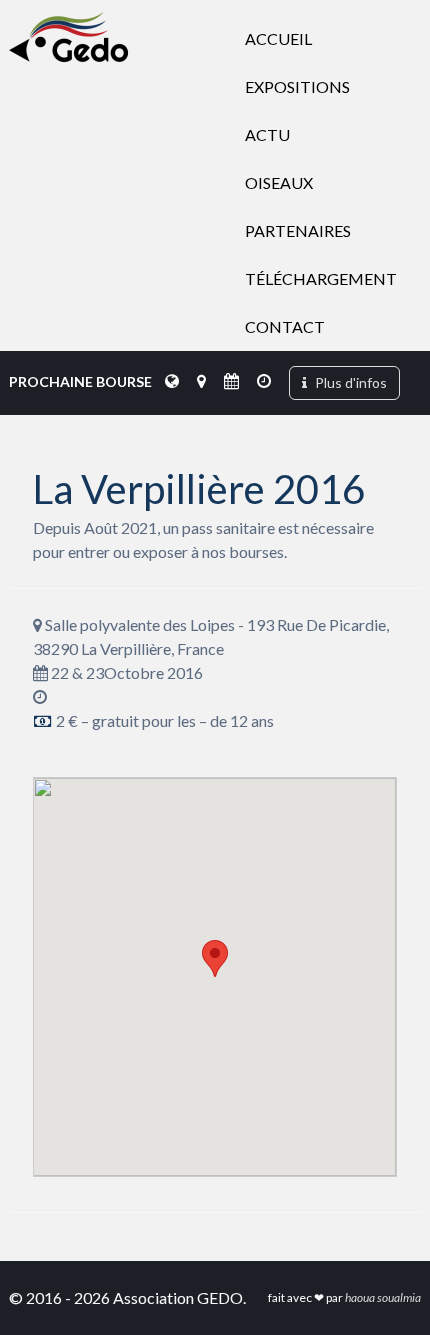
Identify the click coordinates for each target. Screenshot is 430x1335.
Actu (267, 134)
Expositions (297, 86)
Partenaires (298, 230)
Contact (285, 326)
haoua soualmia (383, 1297)
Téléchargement (321, 278)
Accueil (278, 38)
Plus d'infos (349, 382)
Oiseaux (279, 182)
